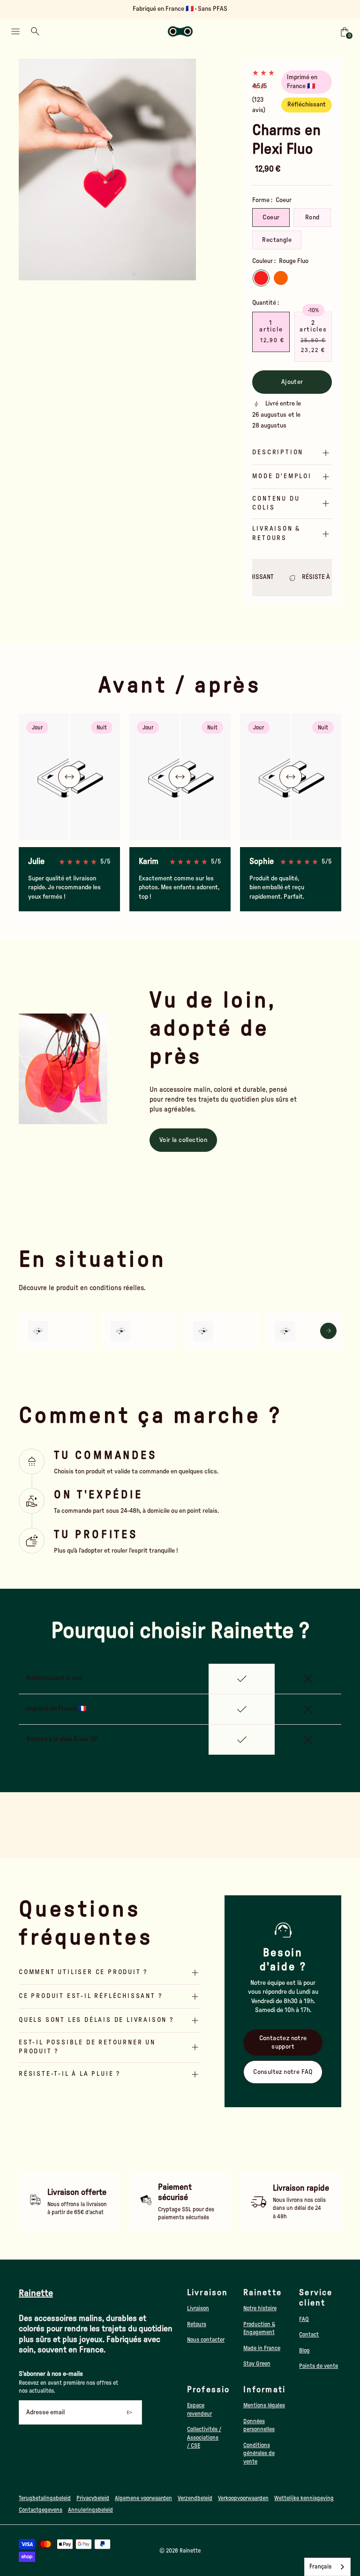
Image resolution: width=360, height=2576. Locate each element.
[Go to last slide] (13, 9)
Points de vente (319, 2366)
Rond (312, 218)
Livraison (198, 2308)
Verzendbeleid (195, 2498)
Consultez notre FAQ (283, 2072)
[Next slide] (347, 9)
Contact (309, 2335)
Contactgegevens (41, 2510)
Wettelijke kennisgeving (304, 2498)
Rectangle (277, 240)
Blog (304, 2351)
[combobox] (327, 2567)
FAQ (304, 2319)
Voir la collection (183, 1140)
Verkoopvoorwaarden (243, 2498)
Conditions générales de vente (259, 2453)
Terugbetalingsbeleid (45, 2498)
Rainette (190, 2551)
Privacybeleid (93, 2498)
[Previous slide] (32, 169)
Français (320, 2567)
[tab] (78, 276)
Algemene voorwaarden (143, 2498)
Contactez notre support (283, 2043)
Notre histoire (260, 2308)
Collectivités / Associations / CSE (204, 2437)
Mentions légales (264, 2405)
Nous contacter (206, 2340)
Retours (197, 2324)
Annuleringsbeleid (90, 2510)
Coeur (271, 218)
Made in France (262, 2348)
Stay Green (257, 2364)
